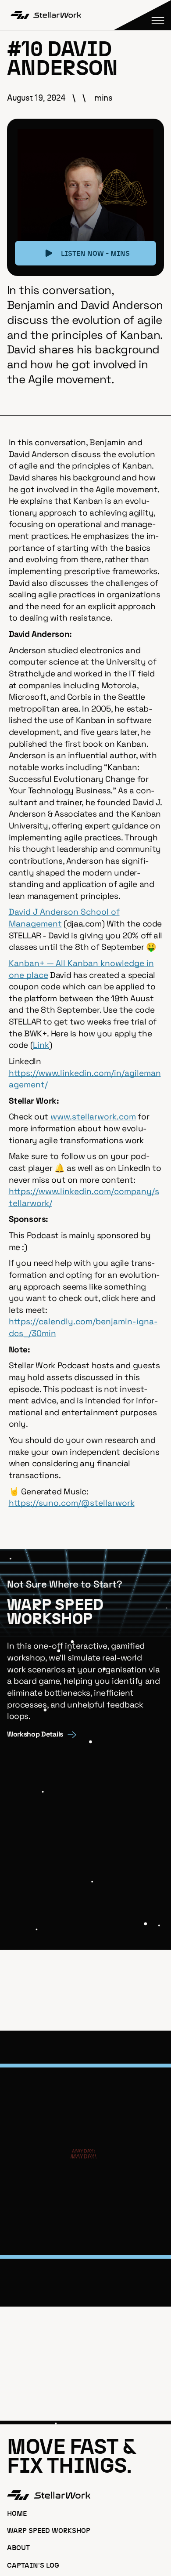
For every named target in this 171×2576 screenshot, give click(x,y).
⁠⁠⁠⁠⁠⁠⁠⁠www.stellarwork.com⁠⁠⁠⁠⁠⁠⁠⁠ (93, 1117)
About (18, 2548)
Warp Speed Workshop (49, 2531)
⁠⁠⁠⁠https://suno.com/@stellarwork (72, 1503)
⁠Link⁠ (41, 1045)
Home (17, 2514)
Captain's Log (33, 2566)
